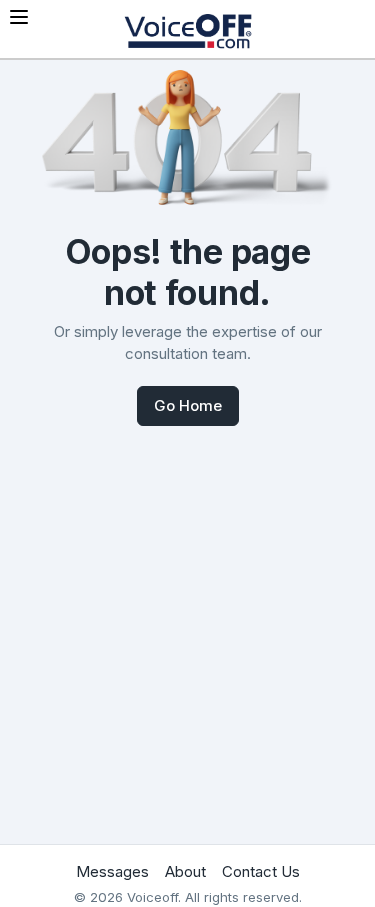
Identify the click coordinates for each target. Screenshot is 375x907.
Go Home (188, 405)
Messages (112, 871)
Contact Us (261, 871)
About (185, 871)
